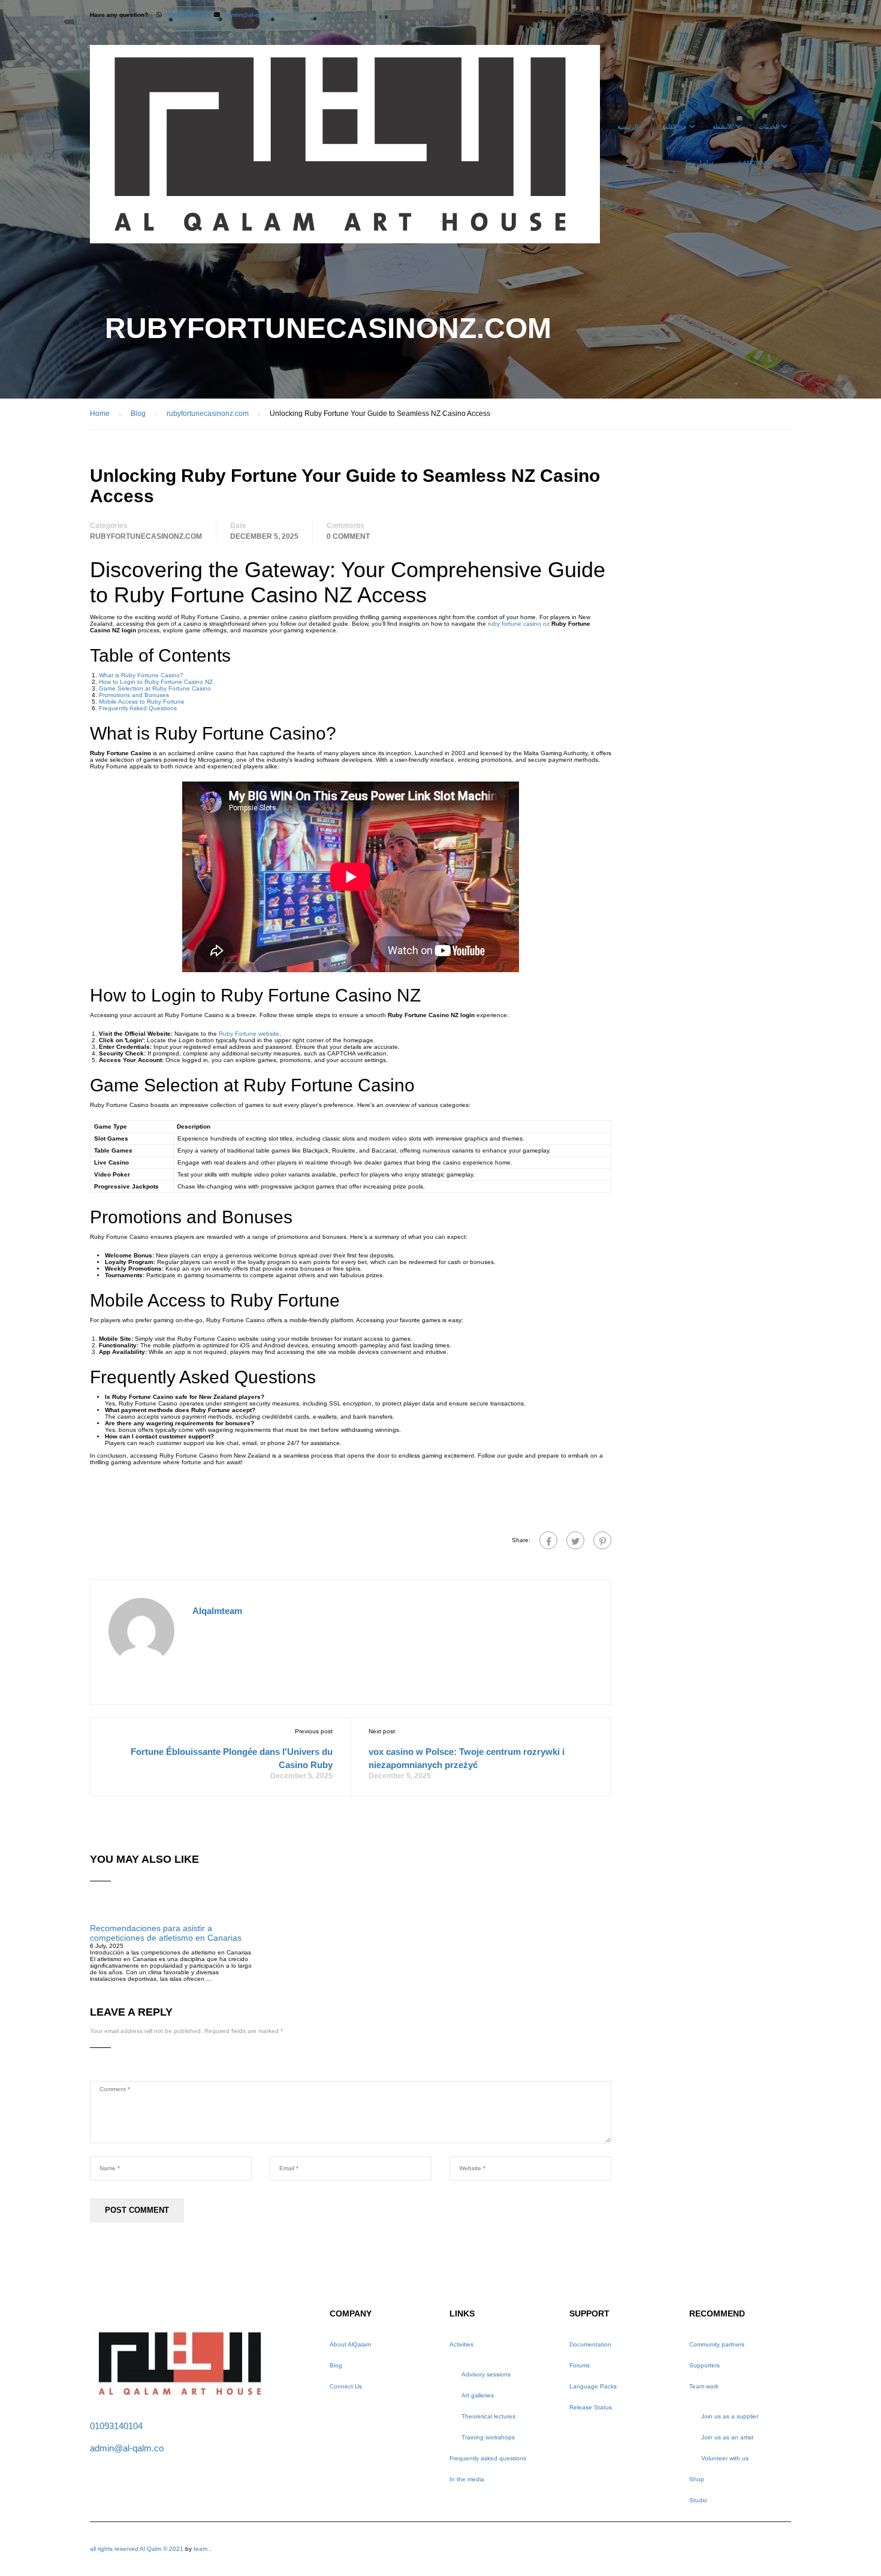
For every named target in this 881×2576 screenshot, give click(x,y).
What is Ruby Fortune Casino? (141, 675)
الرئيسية (628, 127)
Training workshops (488, 2437)
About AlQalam (350, 2344)
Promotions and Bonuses (134, 695)
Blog (336, 2365)
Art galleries (478, 2395)
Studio (698, 2500)
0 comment (348, 536)
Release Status (591, 2407)
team (200, 2549)
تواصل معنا (699, 163)
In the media (467, 2479)
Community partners (717, 2344)
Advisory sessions (486, 2374)
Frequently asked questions (488, 2458)
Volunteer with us (725, 2458)
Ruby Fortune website (249, 1034)
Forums (580, 2365)
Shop (697, 2479)
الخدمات (769, 127)
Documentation (590, 2344)
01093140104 (186, 15)
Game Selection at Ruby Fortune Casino (155, 688)
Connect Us (346, 2386)
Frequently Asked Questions (138, 708)
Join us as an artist (727, 2437)
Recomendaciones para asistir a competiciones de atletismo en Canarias (166, 1933)
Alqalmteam (217, 1611)
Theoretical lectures (488, 2416)
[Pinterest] (602, 1540)
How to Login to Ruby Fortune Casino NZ (156, 682)
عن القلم (675, 127)
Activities (461, 2344)
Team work (704, 2386)
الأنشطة (723, 127)
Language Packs (593, 2386)
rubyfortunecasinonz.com (146, 536)
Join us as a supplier (730, 2416)
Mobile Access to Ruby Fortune (142, 702)
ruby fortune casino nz (519, 624)
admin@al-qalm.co (251, 15)
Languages (758, 163)
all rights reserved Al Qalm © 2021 (138, 2549)
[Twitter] (575, 1540)
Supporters (705, 2365)
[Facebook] (548, 1540)
